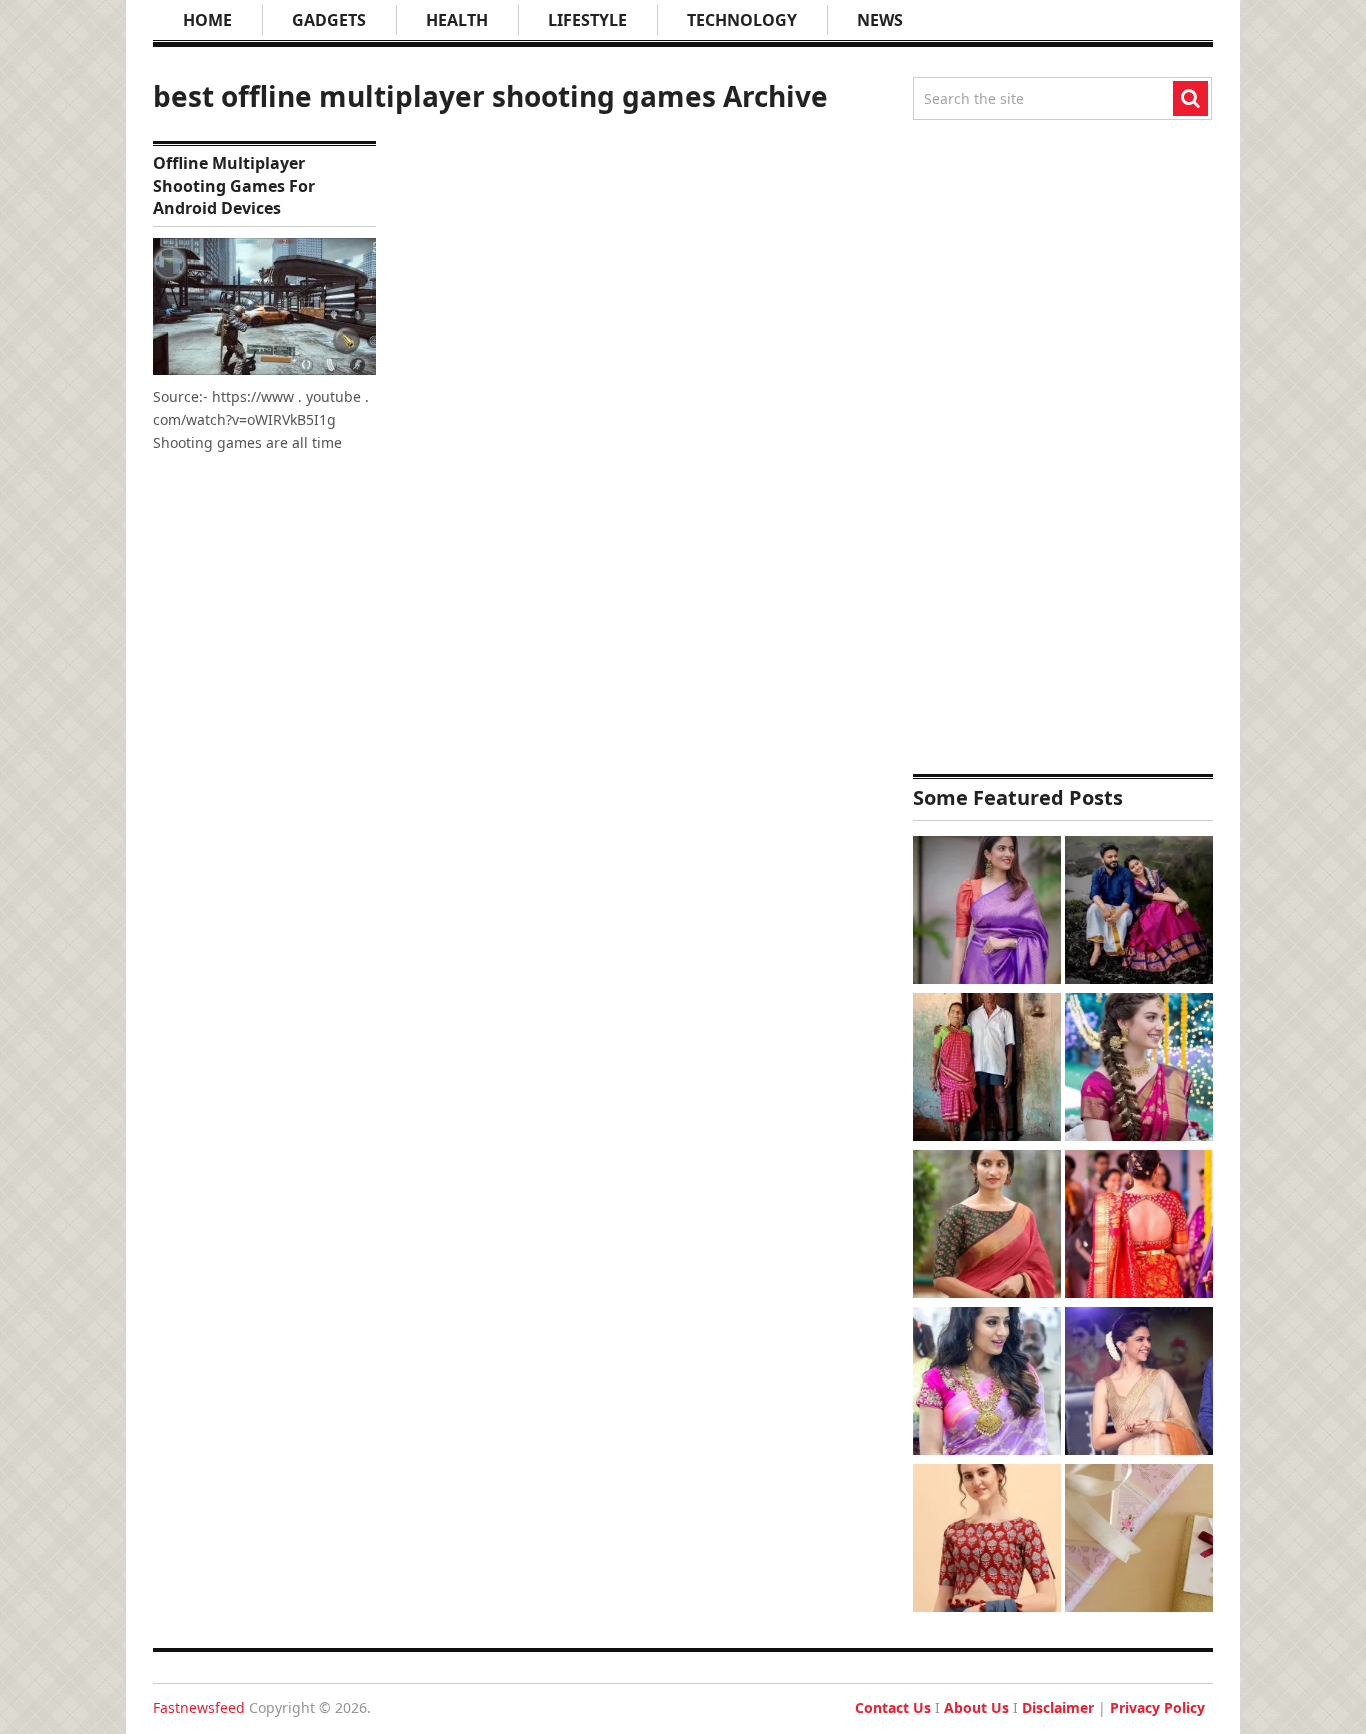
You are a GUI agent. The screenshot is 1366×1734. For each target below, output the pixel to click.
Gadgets (329, 20)
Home (207, 20)
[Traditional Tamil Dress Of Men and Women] (1139, 912)
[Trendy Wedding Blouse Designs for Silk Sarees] (1139, 1226)
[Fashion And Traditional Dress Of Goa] (987, 1069)
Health (457, 20)
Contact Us (893, 1707)
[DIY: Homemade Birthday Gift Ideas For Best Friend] (1139, 1540)
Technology (742, 20)
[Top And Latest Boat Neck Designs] (987, 1226)
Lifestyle (587, 20)
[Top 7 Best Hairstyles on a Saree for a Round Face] (987, 1383)
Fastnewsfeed (199, 1707)
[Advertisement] (1063, 447)
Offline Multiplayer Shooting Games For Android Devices (234, 185)
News (880, 20)
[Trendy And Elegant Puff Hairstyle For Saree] (1139, 1383)
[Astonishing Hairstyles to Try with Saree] (1139, 1069)
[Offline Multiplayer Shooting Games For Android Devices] (264, 306)
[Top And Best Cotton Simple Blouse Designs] (987, 1540)
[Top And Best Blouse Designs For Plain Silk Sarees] (987, 912)
